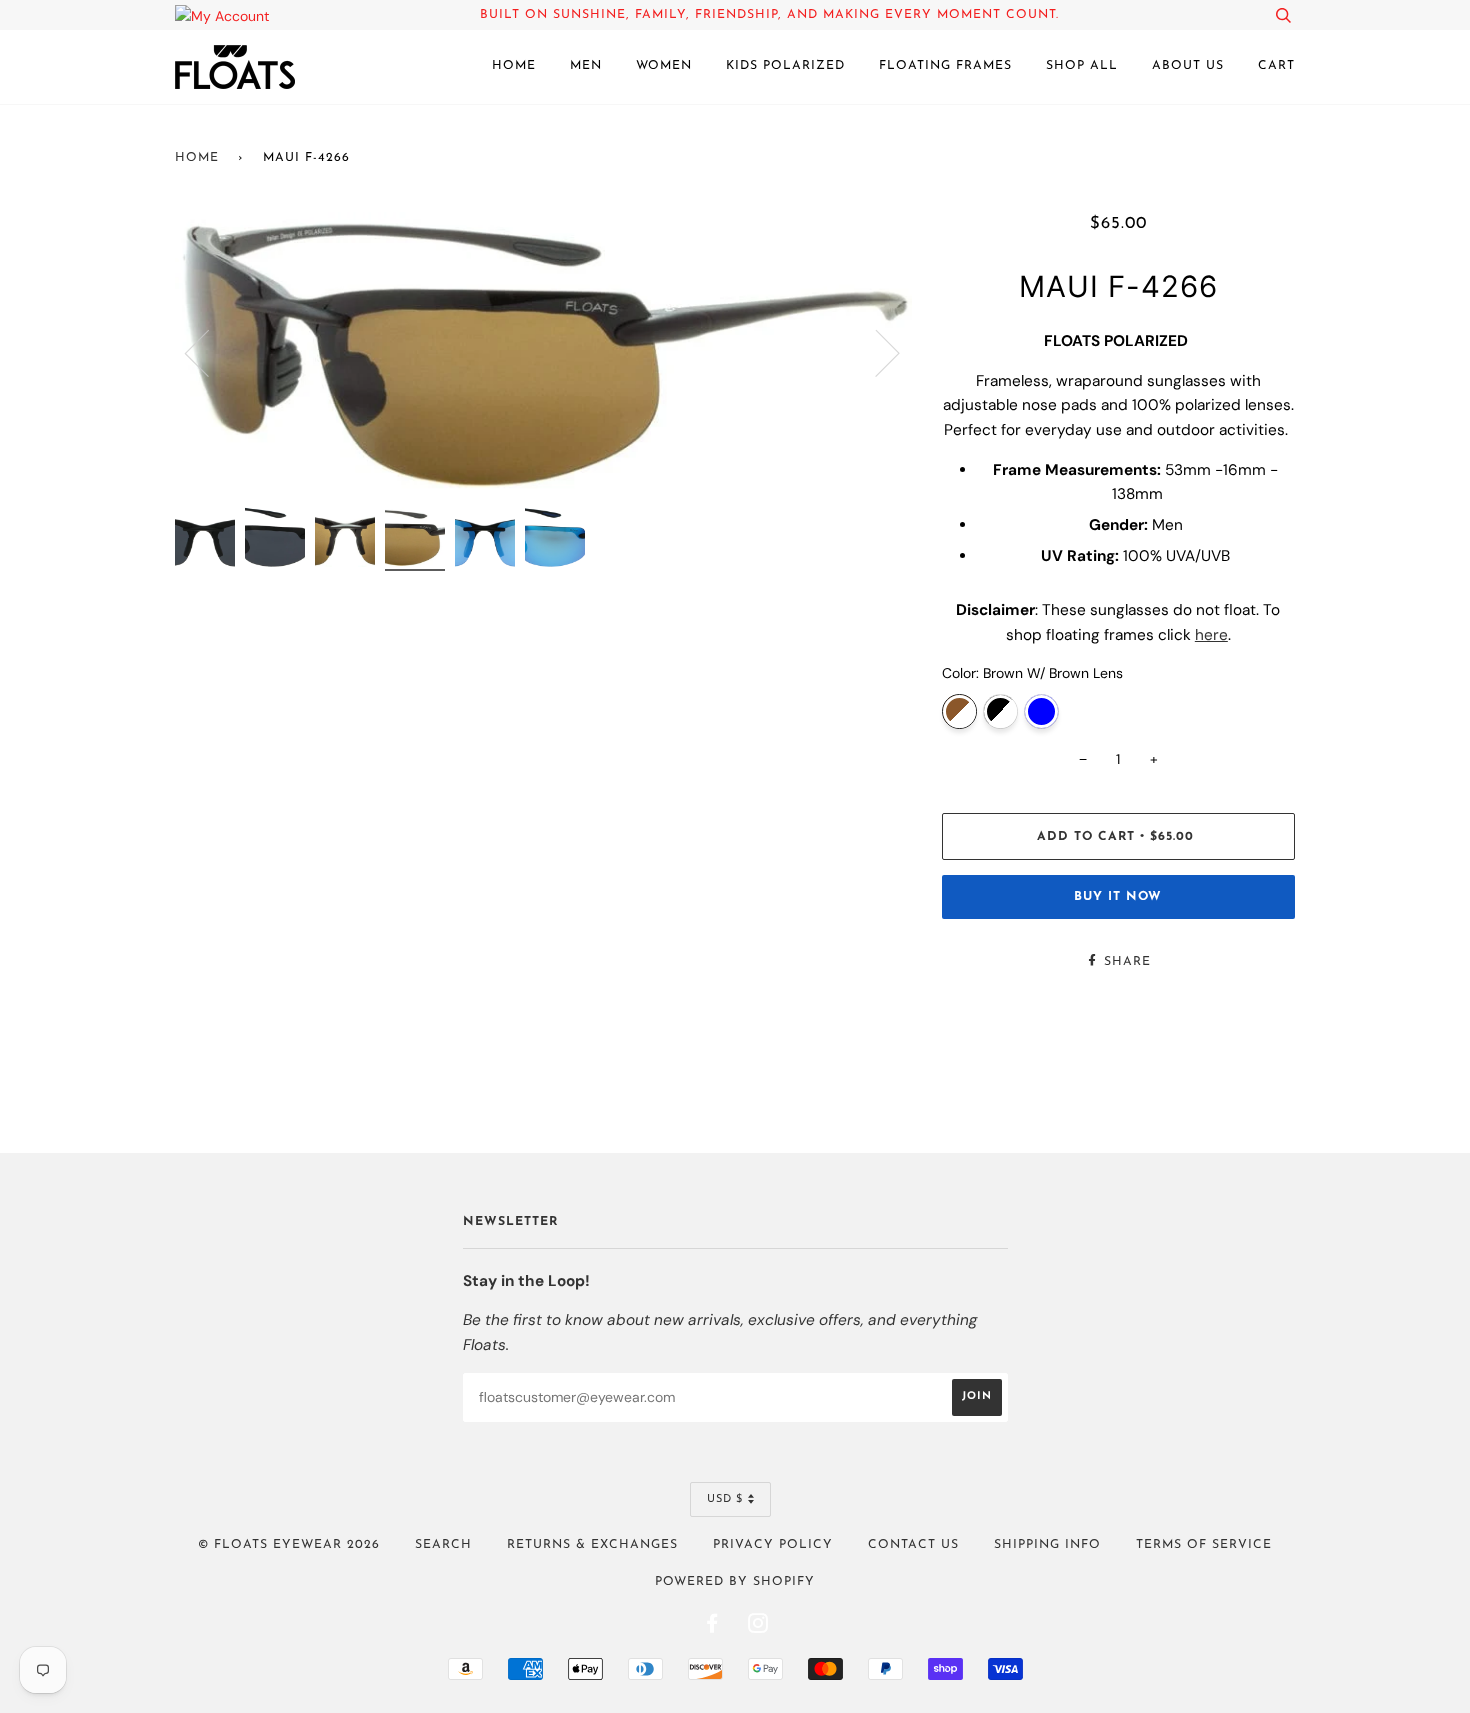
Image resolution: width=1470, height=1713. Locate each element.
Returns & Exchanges (592, 1545)
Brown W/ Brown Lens (959, 711)
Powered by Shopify (735, 1582)
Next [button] (875, 352)
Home (514, 66)
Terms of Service (1204, 1545)
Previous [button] (209, 352)
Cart (1276, 66)
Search (443, 1545)
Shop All (1082, 66)
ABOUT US (1188, 66)
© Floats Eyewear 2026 (289, 1545)
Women (664, 66)
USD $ (725, 1499)
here (1211, 635)
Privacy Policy (773, 1545)
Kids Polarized (785, 66)
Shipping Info (1047, 1545)
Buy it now (1118, 897)
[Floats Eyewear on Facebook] (712, 1628)
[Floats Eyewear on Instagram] (758, 1628)
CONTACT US (913, 1545)
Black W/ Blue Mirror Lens (1041, 711)
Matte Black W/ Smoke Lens (1000, 711)
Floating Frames (945, 66)
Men (586, 66)
